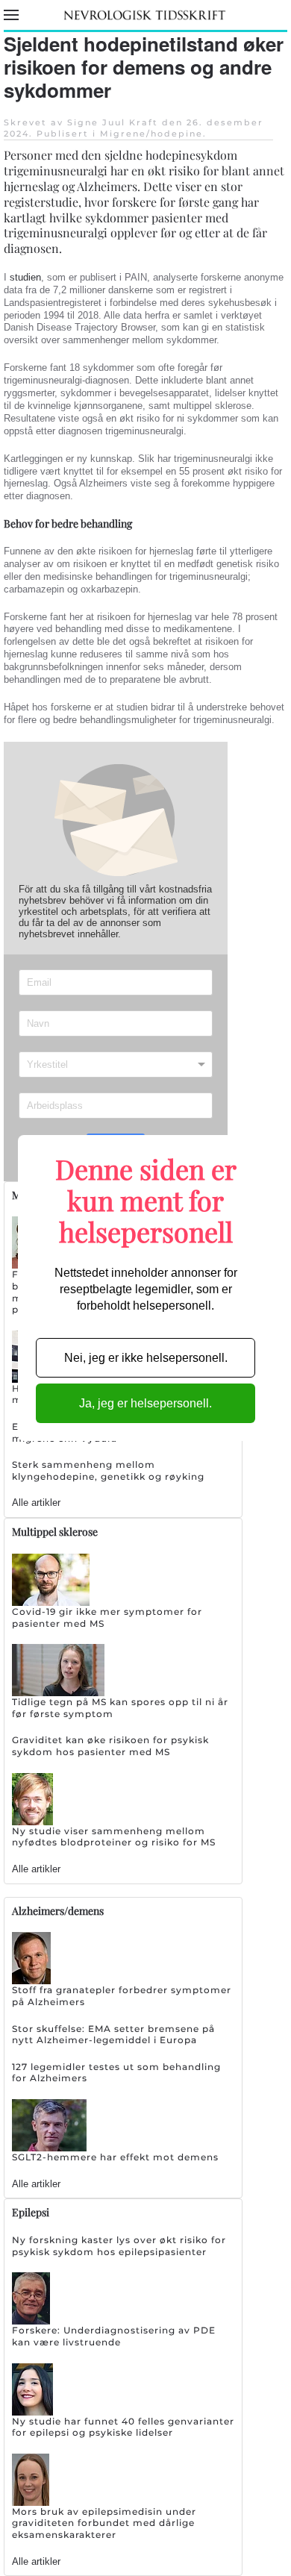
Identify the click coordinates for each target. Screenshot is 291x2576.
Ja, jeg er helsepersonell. (145, 1403)
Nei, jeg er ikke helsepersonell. (146, 1358)
